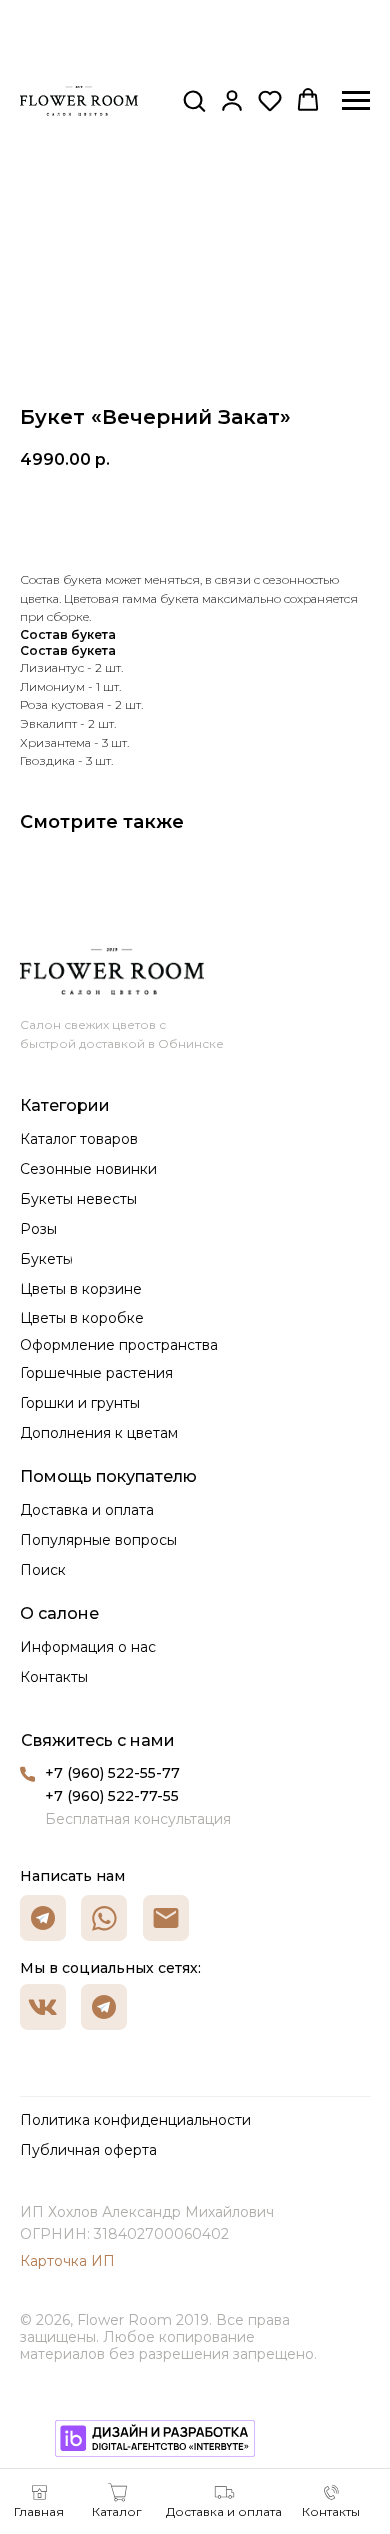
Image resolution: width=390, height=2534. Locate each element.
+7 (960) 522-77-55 (112, 1796)
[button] (194, 100)
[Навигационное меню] (356, 101)
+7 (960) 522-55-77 (112, 1773)
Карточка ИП (67, 2261)
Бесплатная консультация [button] (138, 1819)
